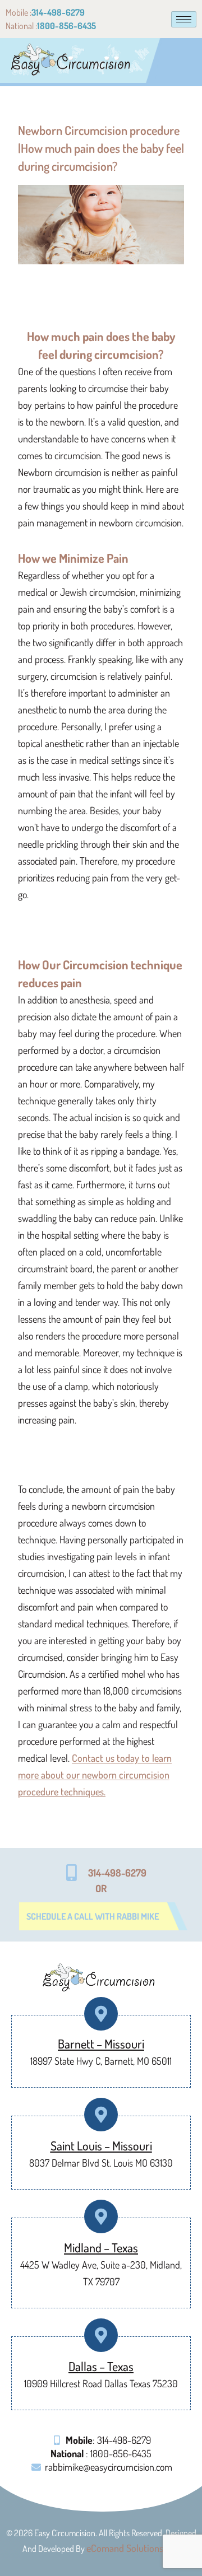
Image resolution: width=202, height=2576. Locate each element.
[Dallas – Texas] (101, 2335)
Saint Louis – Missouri (101, 2145)
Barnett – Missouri (101, 2043)
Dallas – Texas (101, 2366)
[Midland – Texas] (101, 2217)
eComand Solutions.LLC (133, 2548)
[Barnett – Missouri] (101, 2014)
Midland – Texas (101, 2247)
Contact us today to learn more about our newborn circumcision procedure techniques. (95, 1775)
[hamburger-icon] (184, 19)
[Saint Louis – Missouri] (101, 2115)
